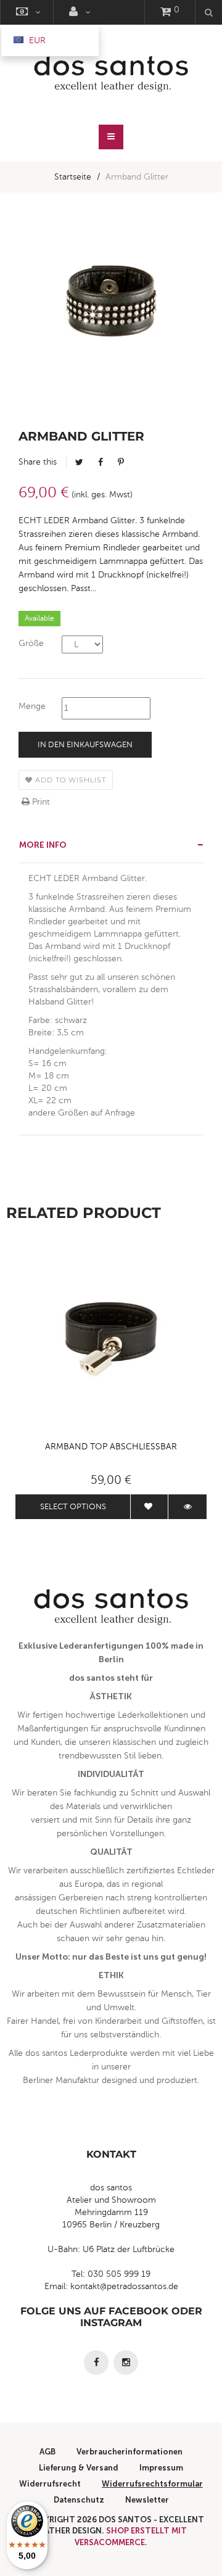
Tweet (79, 462)
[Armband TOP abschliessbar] (111, 1339)
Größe (31, 643)
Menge (32, 706)
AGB (47, 2452)
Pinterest (121, 462)
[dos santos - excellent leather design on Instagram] (126, 2363)
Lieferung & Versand (79, 2468)
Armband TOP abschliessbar (111, 1447)
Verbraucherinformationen (129, 2452)
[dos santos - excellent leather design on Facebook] (96, 2363)
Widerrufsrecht (50, 2484)
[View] (187, 1507)
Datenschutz (79, 2500)
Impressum (161, 2468)
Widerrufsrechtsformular (152, 2484)
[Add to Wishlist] (149, 1507)
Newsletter (147, 2500)
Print (40, 802)
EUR (36, 40)
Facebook (101, 462)
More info (43, 845)
